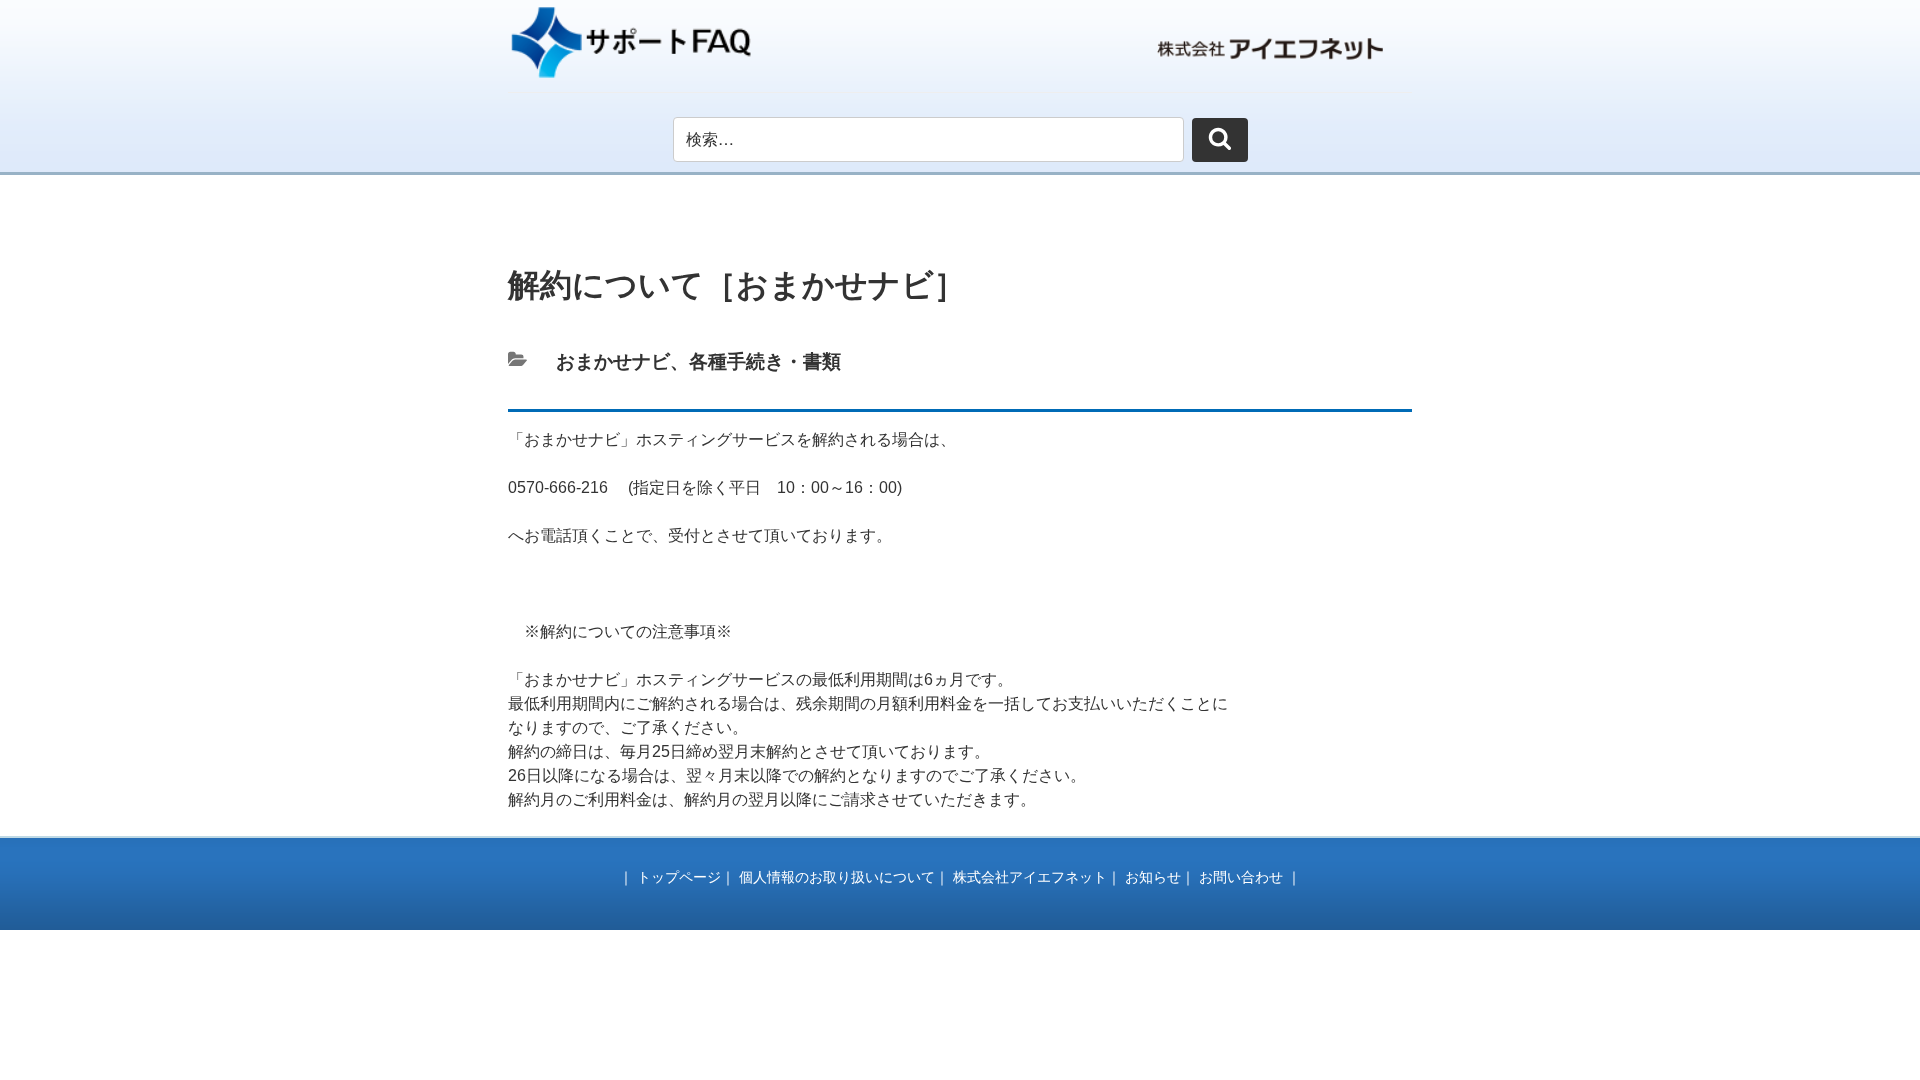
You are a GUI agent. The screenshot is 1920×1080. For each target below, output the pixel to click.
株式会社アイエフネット (1030, 877)
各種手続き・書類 (765, 361)
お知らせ (1153, 877)
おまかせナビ (613, 361)
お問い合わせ (1241, 877)
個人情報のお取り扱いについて (837, 877)
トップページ (679, 877)
